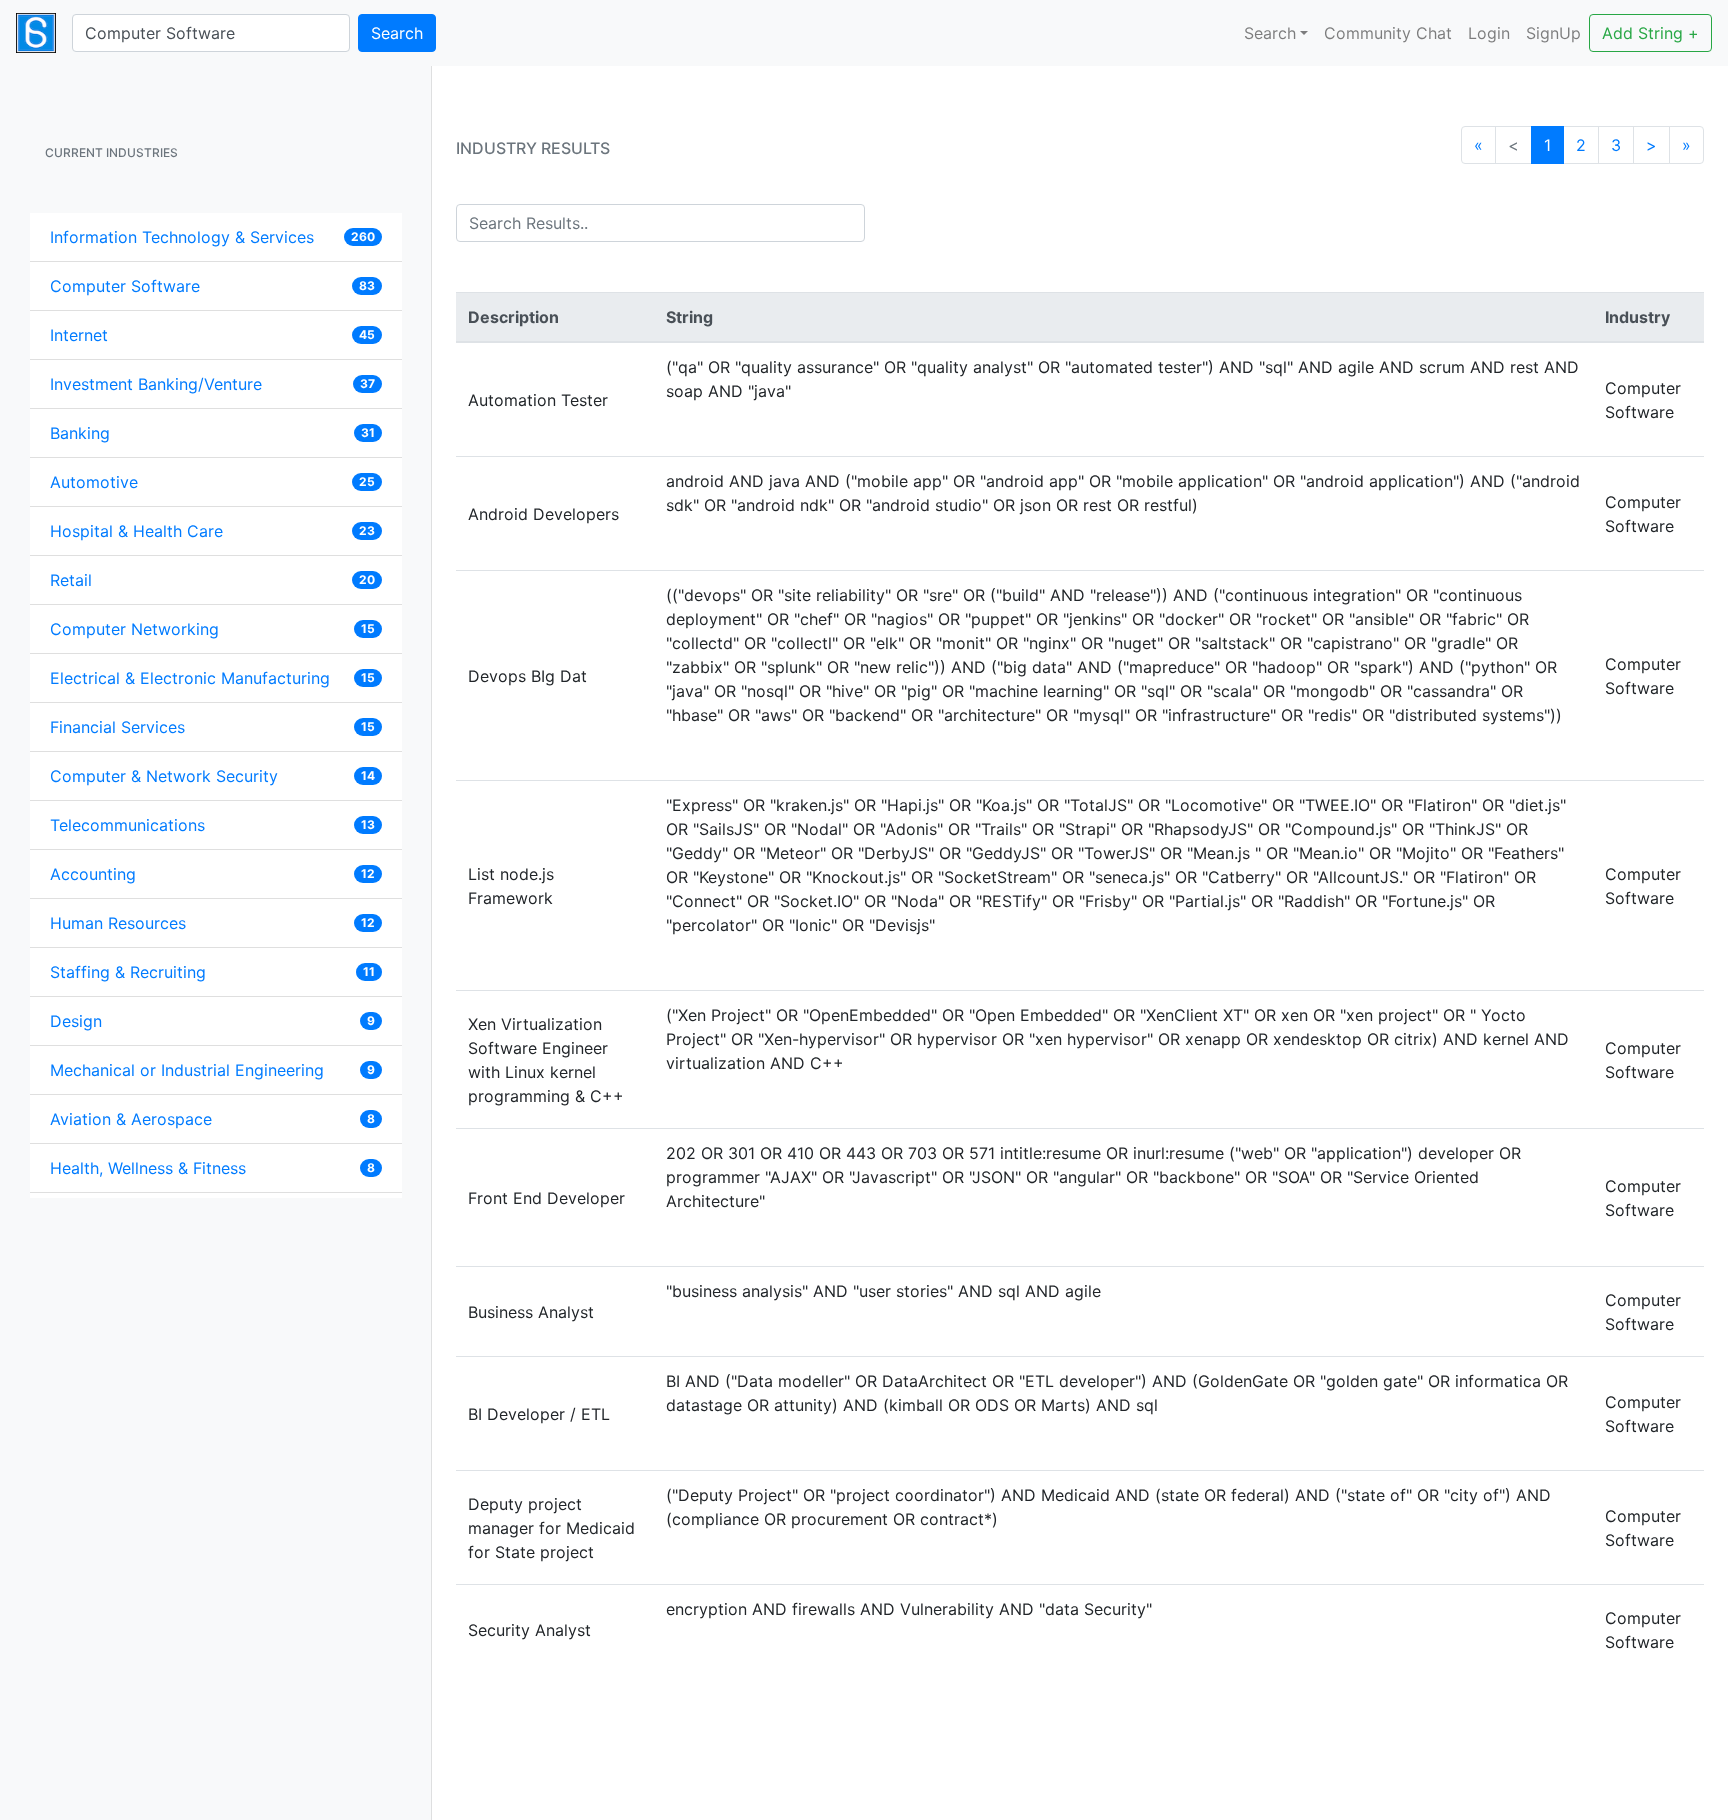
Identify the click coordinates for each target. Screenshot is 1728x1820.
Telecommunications (127, 825)
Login (1489, 33)
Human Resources (118, 923)
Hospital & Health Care (136, 531)
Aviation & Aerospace (131, 1119)
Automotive (94, 482)
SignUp (1553, 33)
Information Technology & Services (182, 237)
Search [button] (1270, 33)
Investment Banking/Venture (156, 384)
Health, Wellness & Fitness (148, 1168)
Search (397, 33)
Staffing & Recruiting (128, 972)
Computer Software (125, 286)
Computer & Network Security (164, 776)
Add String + (1650, 33)
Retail (71, 580)
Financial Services (117, 727)
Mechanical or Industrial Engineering (187, 1070)
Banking (80, 433)
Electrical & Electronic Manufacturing (190, 678)
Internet (79, 335)
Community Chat (1388, 33)
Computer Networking (134, 629)
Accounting (93, 874)
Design (76, 1021)
